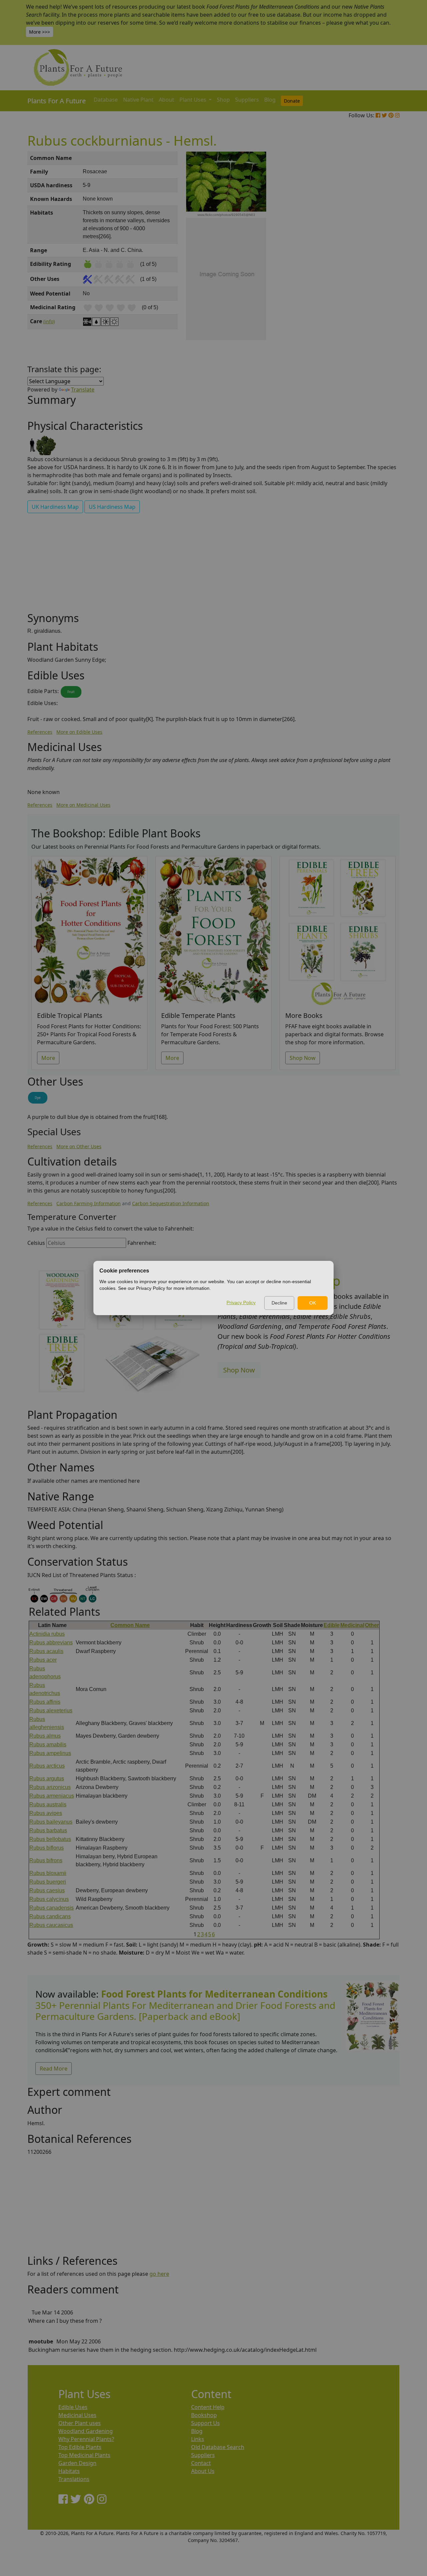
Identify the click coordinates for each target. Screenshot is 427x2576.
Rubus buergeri (48, 1882)
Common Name (130, 1625)
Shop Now (303, 1058)
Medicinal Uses (77, 2415)
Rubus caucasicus (51, 1925)
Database (106, 100)
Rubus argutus (47, 1778)
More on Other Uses (79, 1146)
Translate (83, 390)
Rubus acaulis (46, 1651)
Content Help (208, 2407)
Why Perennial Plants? (86, 2439)
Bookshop (204, 2415)
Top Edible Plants (80, 2447)
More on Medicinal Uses (83, 805)
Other (372, 1625)
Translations (74, 2479)
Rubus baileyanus (51, 1822)
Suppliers (247, 100)
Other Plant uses (80, 2423)
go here (159, 2274)
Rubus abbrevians (51, 1643)
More (48, 1058)
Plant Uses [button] (193, 100)
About (166, 100)
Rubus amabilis (48, 1744)
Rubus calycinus (49, 1899)
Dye (38, 1098)
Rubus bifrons (46, 1860)
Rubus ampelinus (50, 1753)
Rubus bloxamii (48, 1873)
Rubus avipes (46, 1813)
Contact (201, 2463)
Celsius (36, 1243)
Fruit (71, 692)
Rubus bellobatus (50, 1839)
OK (313, 1303)
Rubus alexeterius (51, 1711)
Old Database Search (218, 2447)
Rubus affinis (45, 1702)
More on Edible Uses (79, 732)
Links (198, 2439)
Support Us (205, 2423)
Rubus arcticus (47, 1766)
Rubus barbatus (48, 1830)
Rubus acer (43, 1660)
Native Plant (138, 100)
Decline (279, 1303)
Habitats (69, 2471)
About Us (203, 2471)
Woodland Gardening (86, 2431)
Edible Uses (73, 2407)
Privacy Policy (241, 1302)
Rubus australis (48, 1804)
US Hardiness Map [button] (112, 507)
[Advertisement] (372, 265)
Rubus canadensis (52, 1908)
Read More (54, 2069)
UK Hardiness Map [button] (55, 507)
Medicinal (352, 1625)
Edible (332, 1625)
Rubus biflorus (47, 1848)
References (40, 732)
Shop (223, 100)
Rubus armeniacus (52, 1796)
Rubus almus (45, 1736)
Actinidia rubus (47, 1634)
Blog (270, 100)
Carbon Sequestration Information (171, 1203)
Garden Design (77, 2463)
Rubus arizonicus (50, 1787)
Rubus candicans (50, 1916)
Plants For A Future (57, 101)
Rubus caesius (47, 1890)
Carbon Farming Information (89, 1203)
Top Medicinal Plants (84, 2455)
